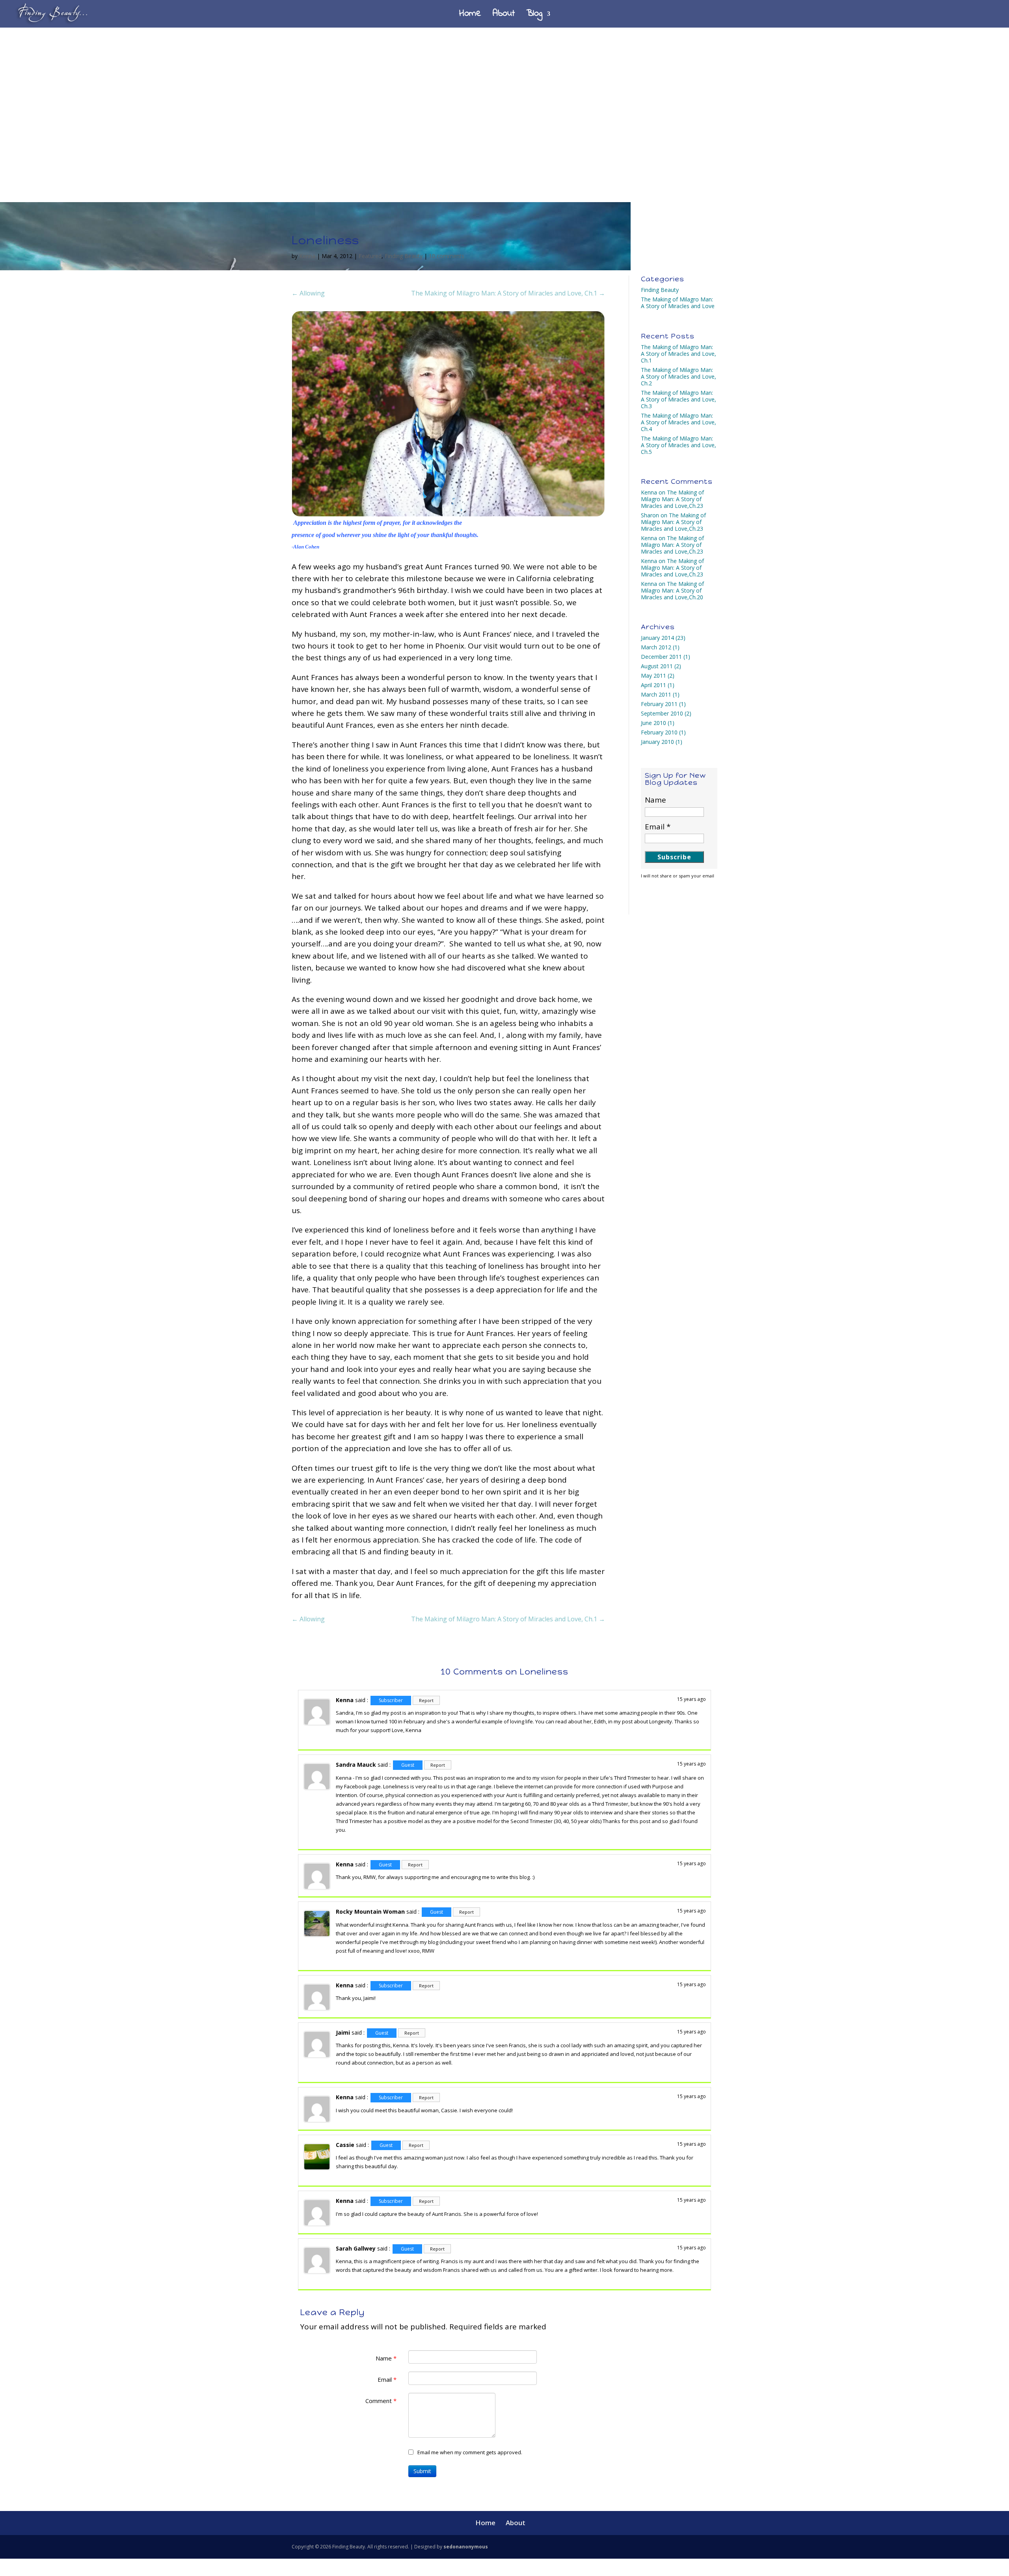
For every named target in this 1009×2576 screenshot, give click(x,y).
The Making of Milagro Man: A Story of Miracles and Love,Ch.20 (672, 590)
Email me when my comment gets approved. (470, 2452)
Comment (381, 2401)
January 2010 (657, 742)
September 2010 (662, 713)
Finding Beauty (404, 256)
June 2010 (653, 723)
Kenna (307, 256)
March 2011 (656, 694)
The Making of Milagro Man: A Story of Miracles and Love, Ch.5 (679, 445)
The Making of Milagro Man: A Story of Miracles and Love (678, 303)
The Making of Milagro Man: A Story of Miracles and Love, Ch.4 (679, 422)
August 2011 (657, 666)
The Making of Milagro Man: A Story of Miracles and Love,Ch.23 (672, 499)
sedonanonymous (466, 2547)
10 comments (447, 256)
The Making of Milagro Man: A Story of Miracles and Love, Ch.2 (679, 376)
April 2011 (653, 685)
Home (470, 16)
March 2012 (656, 647)
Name (386, 2358)
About (504, 16)
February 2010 (659, 732)
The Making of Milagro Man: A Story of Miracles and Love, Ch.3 (679, 399)
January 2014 (657, 638)
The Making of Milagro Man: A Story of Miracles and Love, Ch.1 (679, 354)
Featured (370, 256)
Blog (534, 16)
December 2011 (661, 657)
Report (426, 1700)
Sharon (650, 515)
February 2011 (659, 704)
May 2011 (653, 676)
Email (387, 2379)
